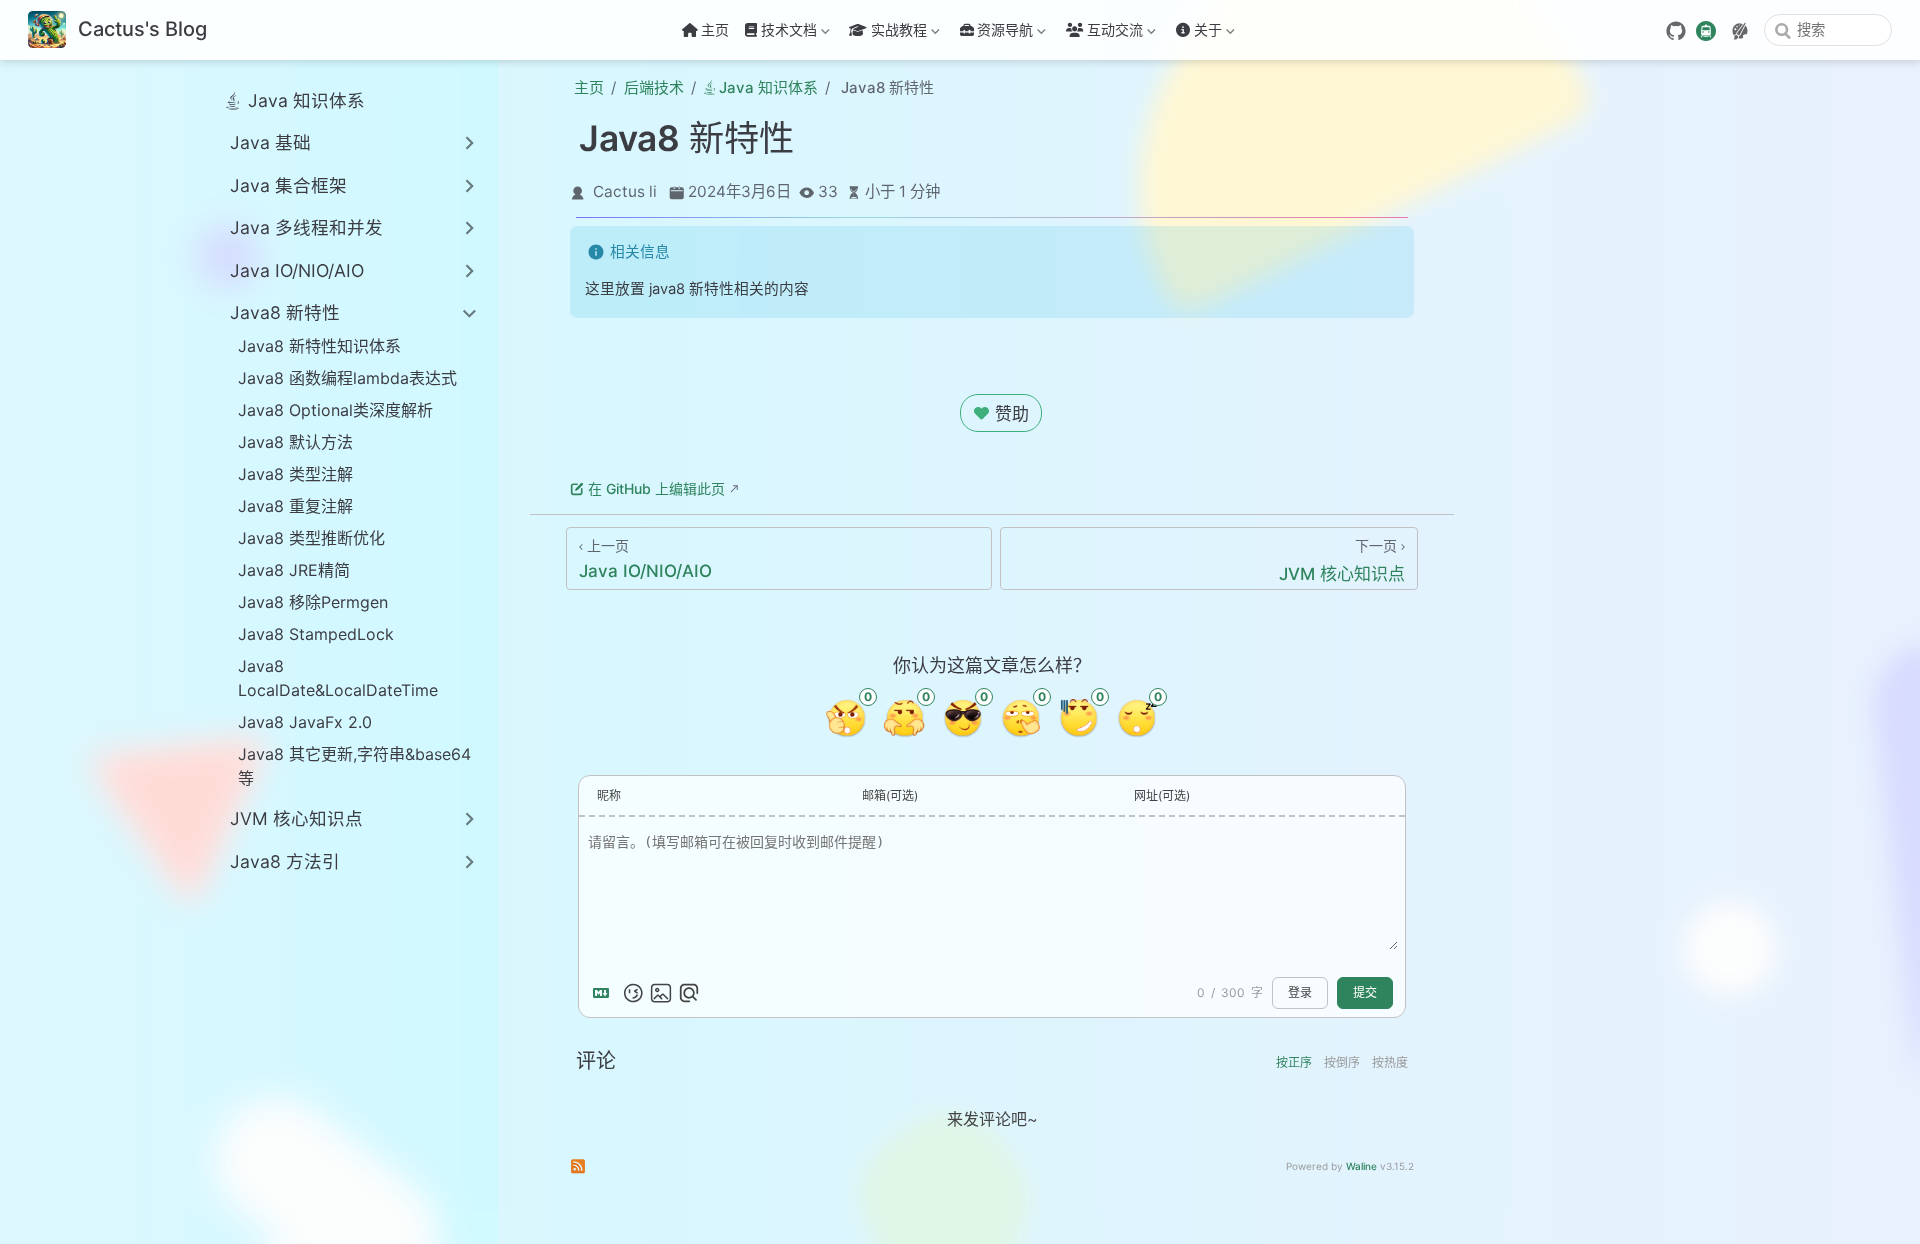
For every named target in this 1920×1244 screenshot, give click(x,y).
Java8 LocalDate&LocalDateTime (338, 678)
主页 (715, 29)
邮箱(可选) (890, 795)
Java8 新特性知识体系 (319, 346)
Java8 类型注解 (295, 474)
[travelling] (1706, 29)
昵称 (609, 795)
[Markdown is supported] (605, 993)
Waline (1361, 1166)
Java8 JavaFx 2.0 (305, 722)
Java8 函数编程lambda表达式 (347, 378)
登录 (1300, 993)
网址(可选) (1162, 795)
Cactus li (625, 191)
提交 (1365, 993)
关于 (1197, 33)
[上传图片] (661, 993)
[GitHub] (1676, 31)
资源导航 (1005, 33)
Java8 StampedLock (316, 634)
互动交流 (1115, 33)
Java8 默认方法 (295, 442)
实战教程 (886, 33)
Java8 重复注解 (295, 506)
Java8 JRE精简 (294, 570)
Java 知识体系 (306, 100)
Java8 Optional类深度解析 (335, 410)
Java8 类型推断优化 (311, 538)
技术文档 (779, 33)
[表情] (633, 993)
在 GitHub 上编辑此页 (656, 488)
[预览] (689, 993)
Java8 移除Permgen (313, 602)
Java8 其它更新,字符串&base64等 (354, 766)
